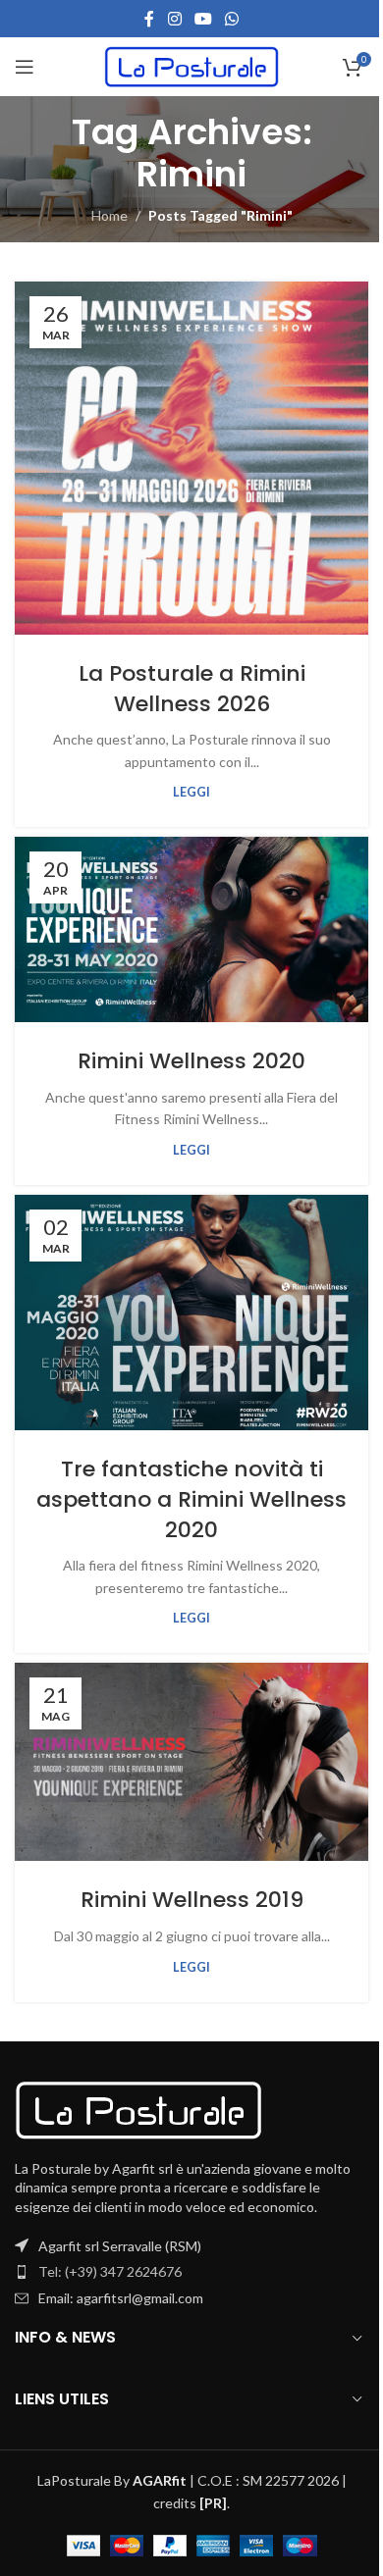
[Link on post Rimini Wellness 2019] (191, 1762)
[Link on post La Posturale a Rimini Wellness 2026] (191, 458)
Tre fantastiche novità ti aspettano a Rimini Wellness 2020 (191, 1499)
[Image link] (138, 2108)
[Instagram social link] (174, 19)
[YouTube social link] (203, 19)
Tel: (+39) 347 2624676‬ (110, 2271)
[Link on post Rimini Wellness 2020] (191, 929)
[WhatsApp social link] (232, 19)
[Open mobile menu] (25, 67)
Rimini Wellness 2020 (191, 1061)
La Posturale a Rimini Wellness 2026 (192, 689)
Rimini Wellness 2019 (192, 1900)
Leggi (191, 792)
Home (109, 215)
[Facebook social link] (149, 19)
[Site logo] (192, 65)
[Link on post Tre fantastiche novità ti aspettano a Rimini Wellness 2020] (191, 1313)
